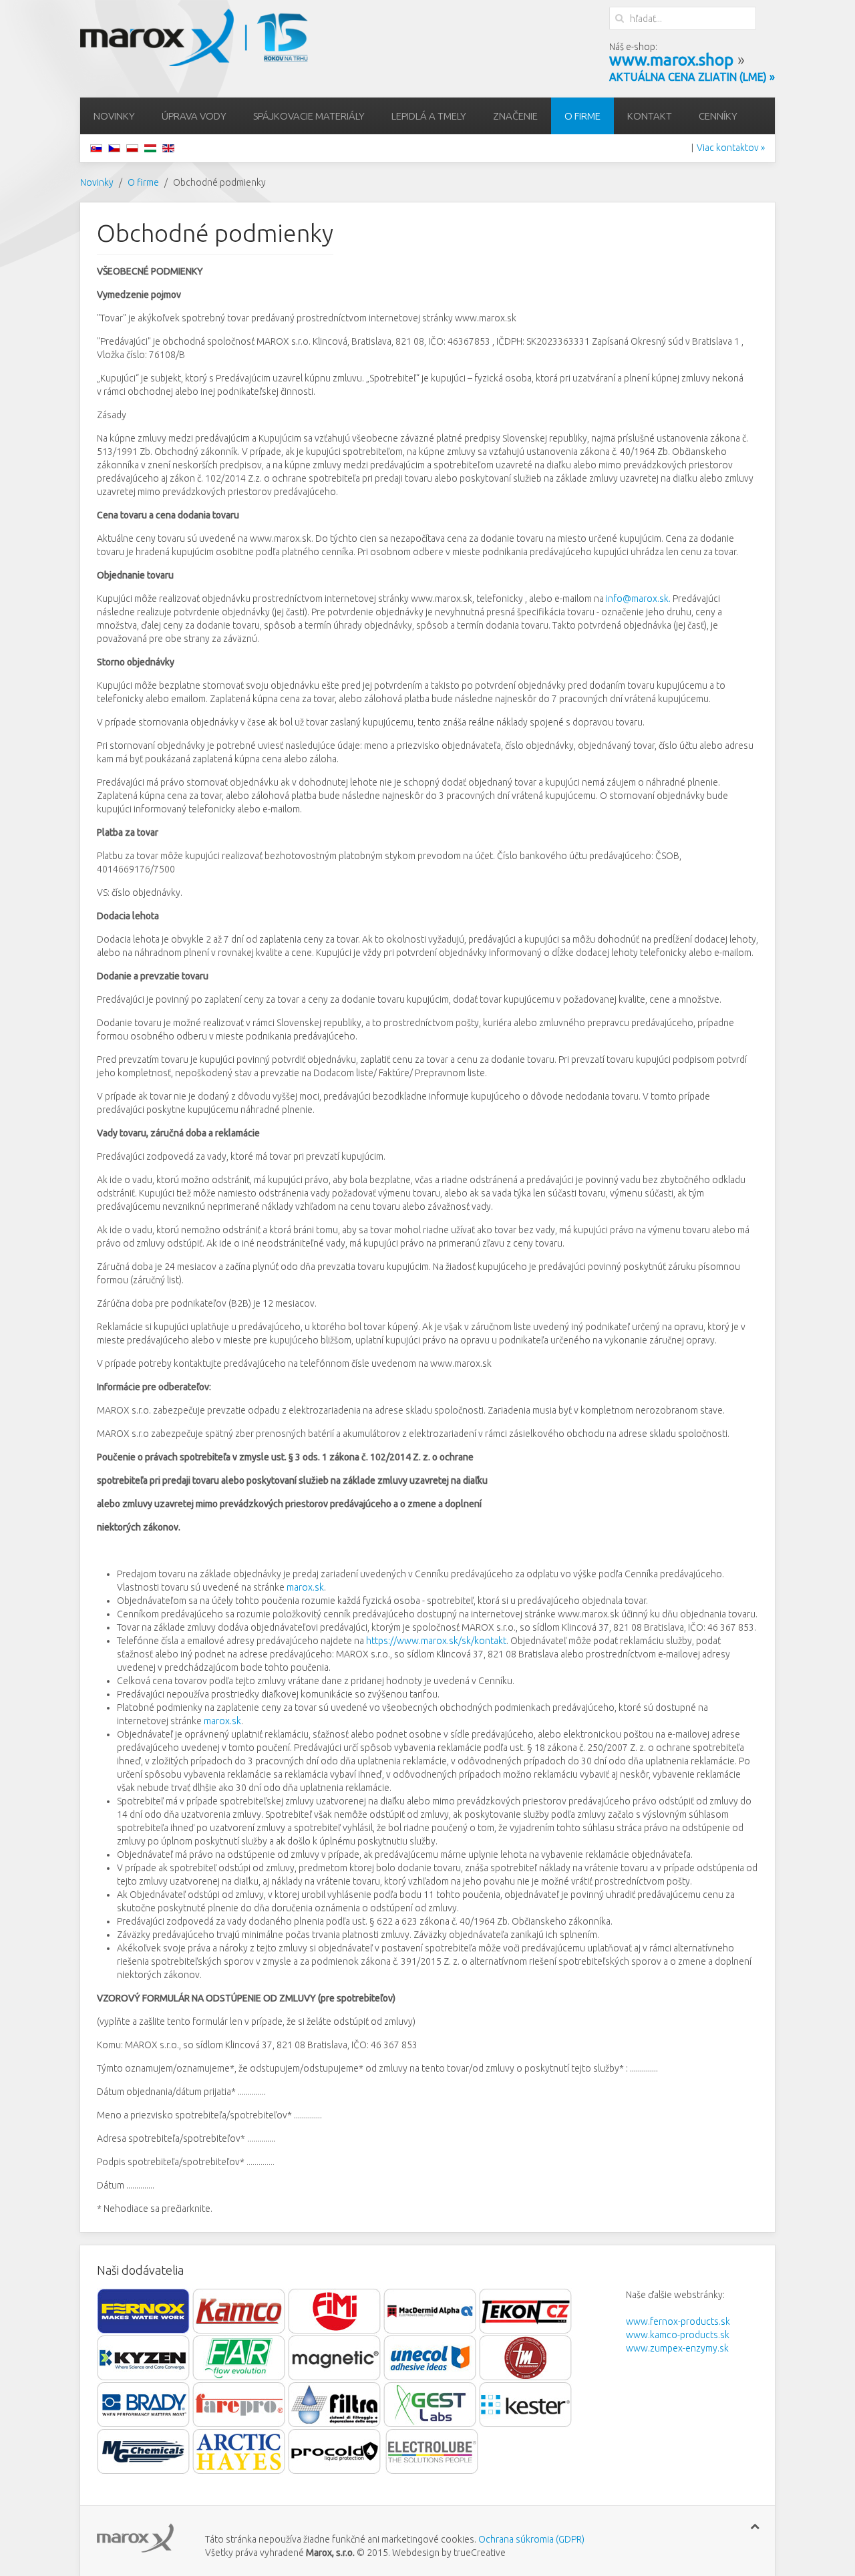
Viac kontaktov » (731, 148)
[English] (168, 148)
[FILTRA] (335, 2404)
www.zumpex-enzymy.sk (677, 2348)
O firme (582, 116)
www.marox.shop (671, 60)
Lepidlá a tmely (429, 116)
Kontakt (650, 116)
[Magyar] (150, 148)
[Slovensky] (96, 148)
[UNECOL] (430, 2358)
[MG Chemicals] (145, 2451)
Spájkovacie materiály (309, 116)
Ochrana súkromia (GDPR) (530, 2539)
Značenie (515, 116)
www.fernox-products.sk (678, 2321)
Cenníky (718, 116)
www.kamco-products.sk (678, 2335)
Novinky (114, 116)
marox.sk (305, 1587)
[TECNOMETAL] (526, 2358)
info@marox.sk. (638, 599)
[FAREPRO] (240, 2404)
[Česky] (114, 148)
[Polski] (132, 148)
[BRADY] (144, 2404)
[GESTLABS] (431, 2404)
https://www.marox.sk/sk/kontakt (436, 1641)
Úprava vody (194, 116)
